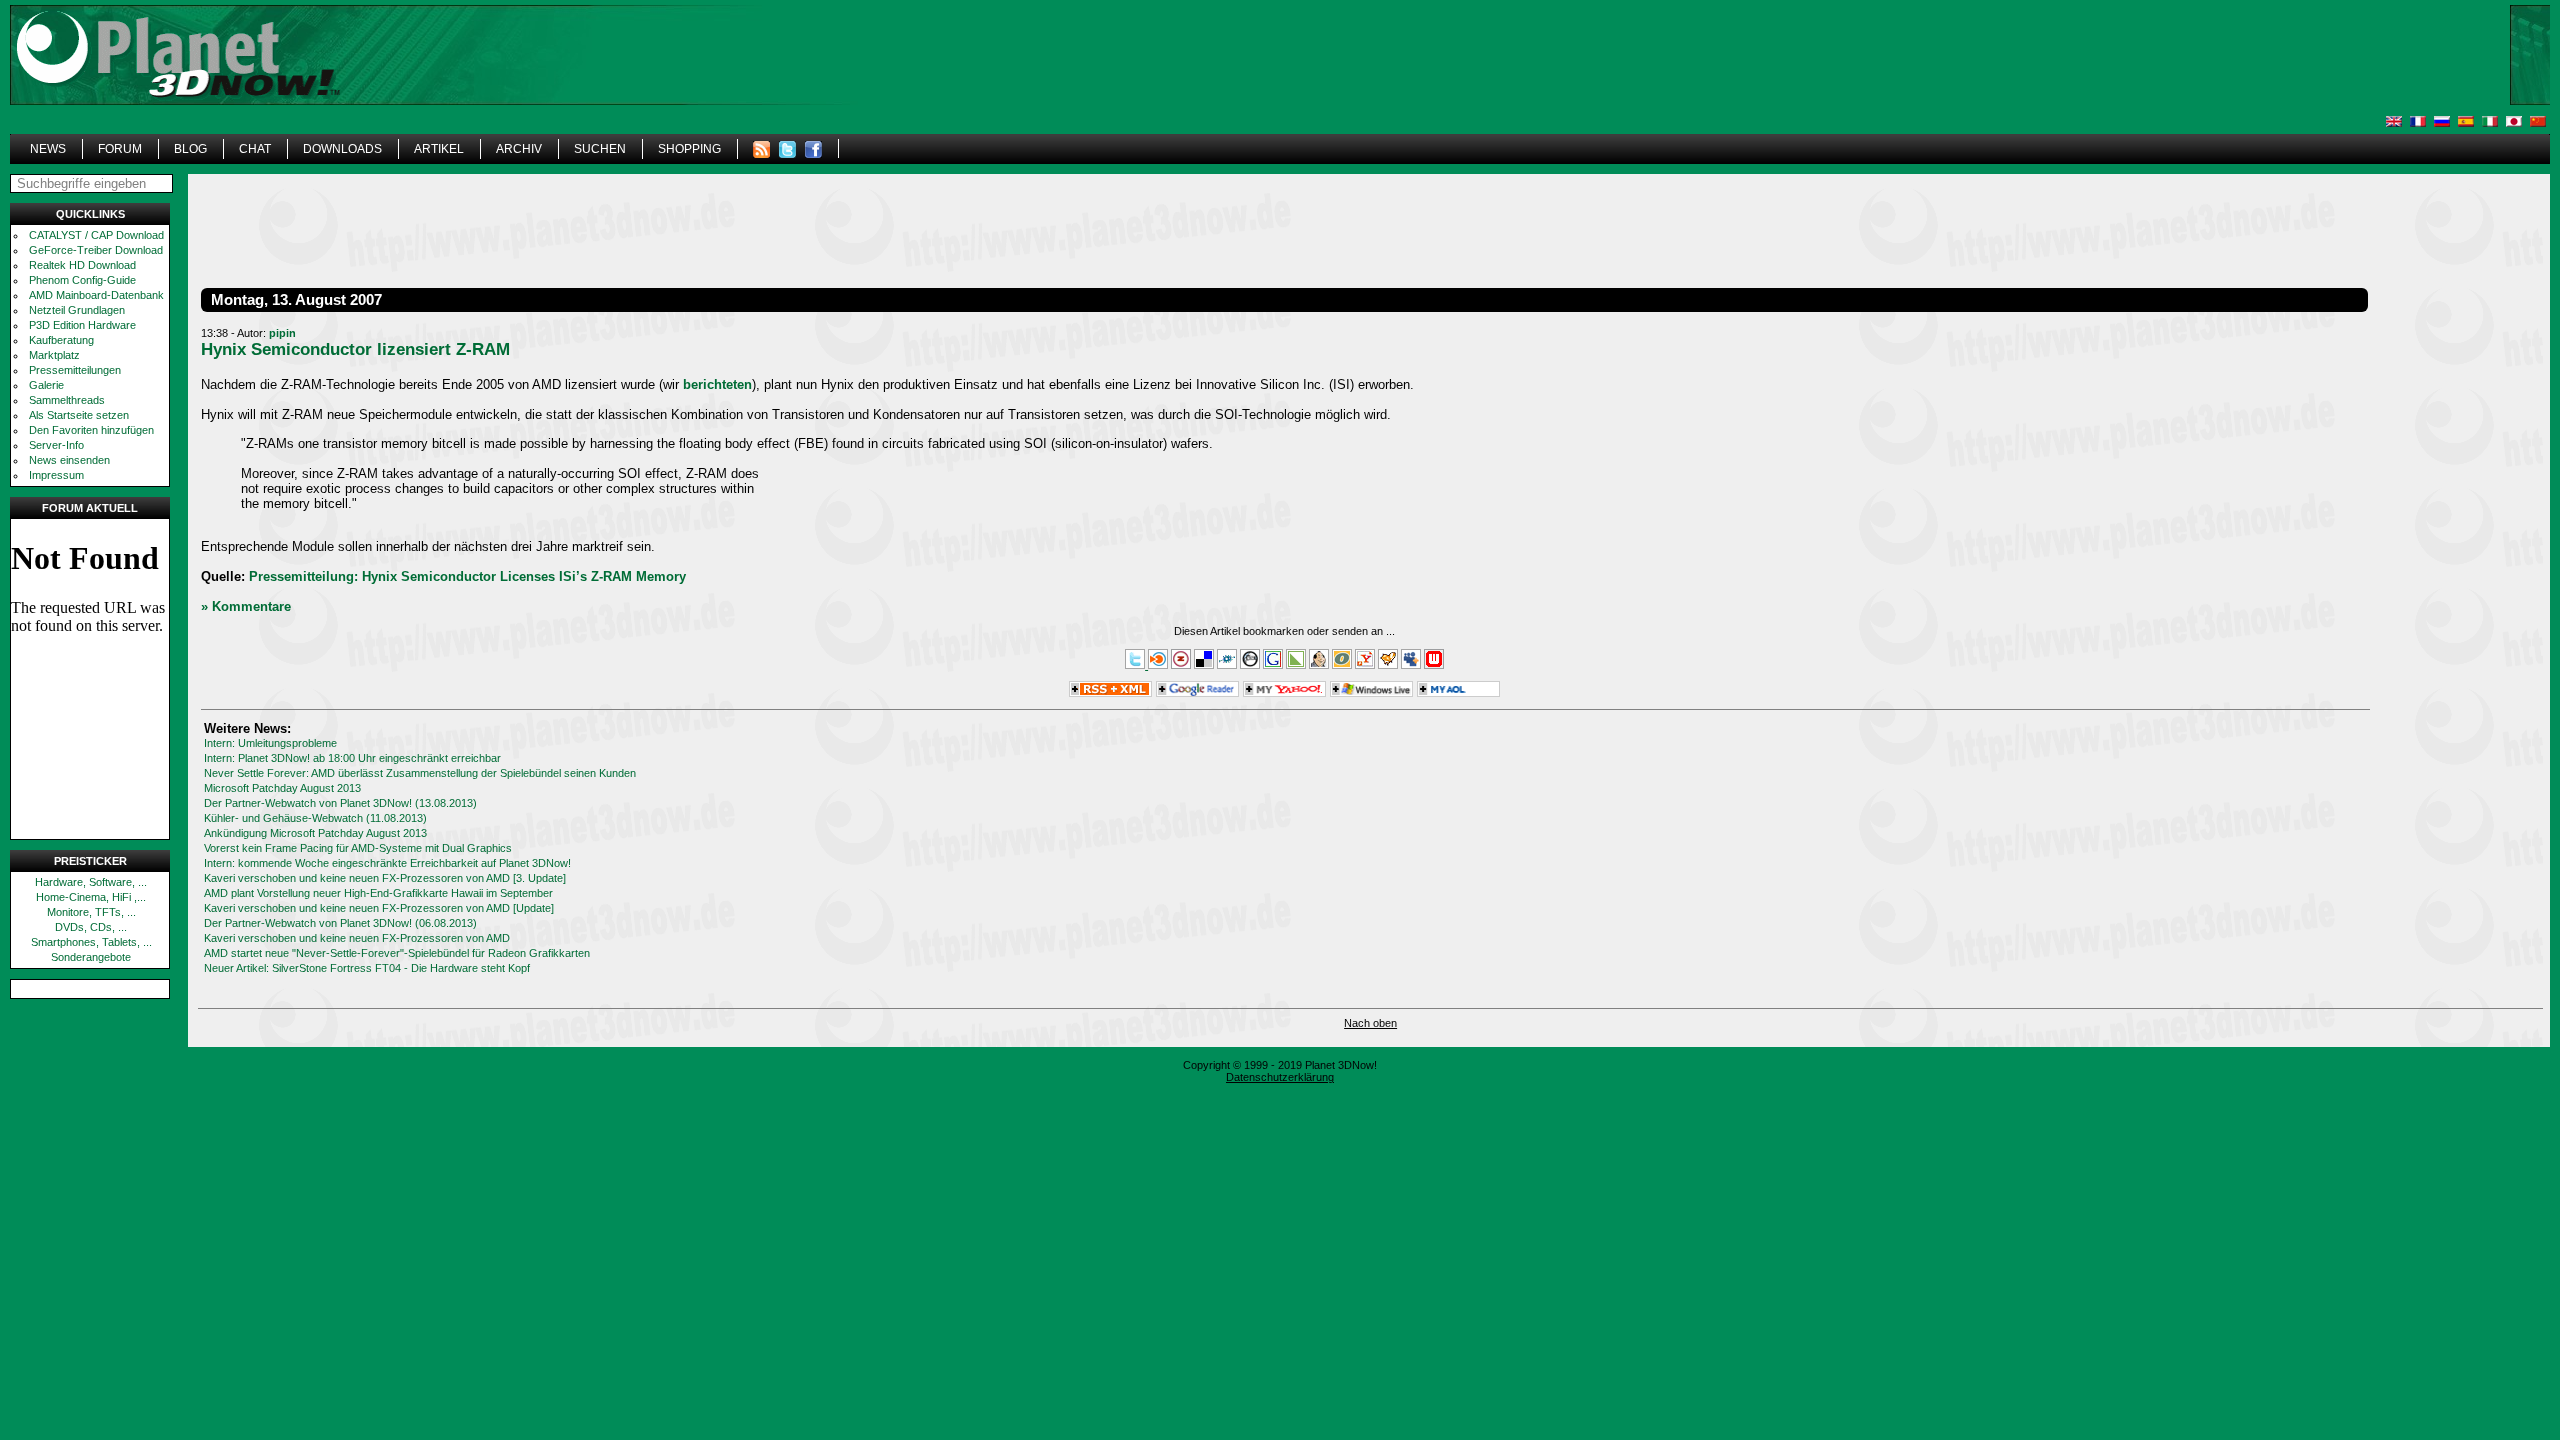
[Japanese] (2514, 121)
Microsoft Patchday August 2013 (282, 788)
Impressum (56, 475)
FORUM (120, 149)
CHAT (255, 149)
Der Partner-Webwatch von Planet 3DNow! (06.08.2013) (340, 923)
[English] (2394, 121)
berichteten (717, 384)
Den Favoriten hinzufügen (91, 430)
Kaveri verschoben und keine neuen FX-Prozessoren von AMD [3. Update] (385, 878)
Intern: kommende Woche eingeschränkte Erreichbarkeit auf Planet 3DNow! (387, 863)
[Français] (2418, 121)
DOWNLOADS (342, 149)
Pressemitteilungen (75, 370)
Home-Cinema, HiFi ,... (91, 897)
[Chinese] (2538, 121)
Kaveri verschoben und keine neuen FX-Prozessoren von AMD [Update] (379, 908)
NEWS (48, 149)
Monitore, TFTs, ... (91, 912)
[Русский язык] (2442, 121)
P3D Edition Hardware (82, 325)
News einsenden (69, 460)
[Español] (2466, 121)
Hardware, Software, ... (91, 882)
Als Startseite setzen (79, 415)
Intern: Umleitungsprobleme (270, 743)
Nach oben (1370, 1023)
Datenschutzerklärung (1280, 1077)
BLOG (190, 149)
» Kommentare (246, 606)
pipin (282, 333)
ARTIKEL (439, 149)
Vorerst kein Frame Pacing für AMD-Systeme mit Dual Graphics (358, 848)
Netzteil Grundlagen (77, 310)
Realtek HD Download (82, 265)
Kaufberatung (61, 340)
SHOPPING (689, 149)
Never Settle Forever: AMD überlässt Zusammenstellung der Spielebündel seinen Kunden (420, 773)
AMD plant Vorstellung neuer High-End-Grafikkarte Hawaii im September (378, 893)
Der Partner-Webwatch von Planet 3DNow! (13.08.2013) (340, 803)
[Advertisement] (1988, 85)
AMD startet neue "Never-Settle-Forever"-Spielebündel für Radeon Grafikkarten (397, 953)
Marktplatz (54, 355)
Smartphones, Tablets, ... (91, 942)
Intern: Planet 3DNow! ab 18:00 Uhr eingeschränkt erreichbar (352, 758)
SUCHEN (600, 149)
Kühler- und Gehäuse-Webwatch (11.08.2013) (315, 818)
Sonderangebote (91, 957)
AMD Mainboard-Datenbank (96, 295)
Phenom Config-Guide (82, 280)
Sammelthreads (67, 400)
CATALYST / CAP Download (96, 235)
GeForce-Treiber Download (96, 250)
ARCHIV (519, 149)
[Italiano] (2490, 121)
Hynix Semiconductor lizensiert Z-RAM (355, 349)
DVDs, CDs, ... (91, 927)
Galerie (46, 385)
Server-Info (56, 445)
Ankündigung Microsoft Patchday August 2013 (315, 833)
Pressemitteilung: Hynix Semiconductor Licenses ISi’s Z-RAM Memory (467, 576)
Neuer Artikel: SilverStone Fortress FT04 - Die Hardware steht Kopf (367, 968)
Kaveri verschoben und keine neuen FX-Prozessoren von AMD (357, 938)
